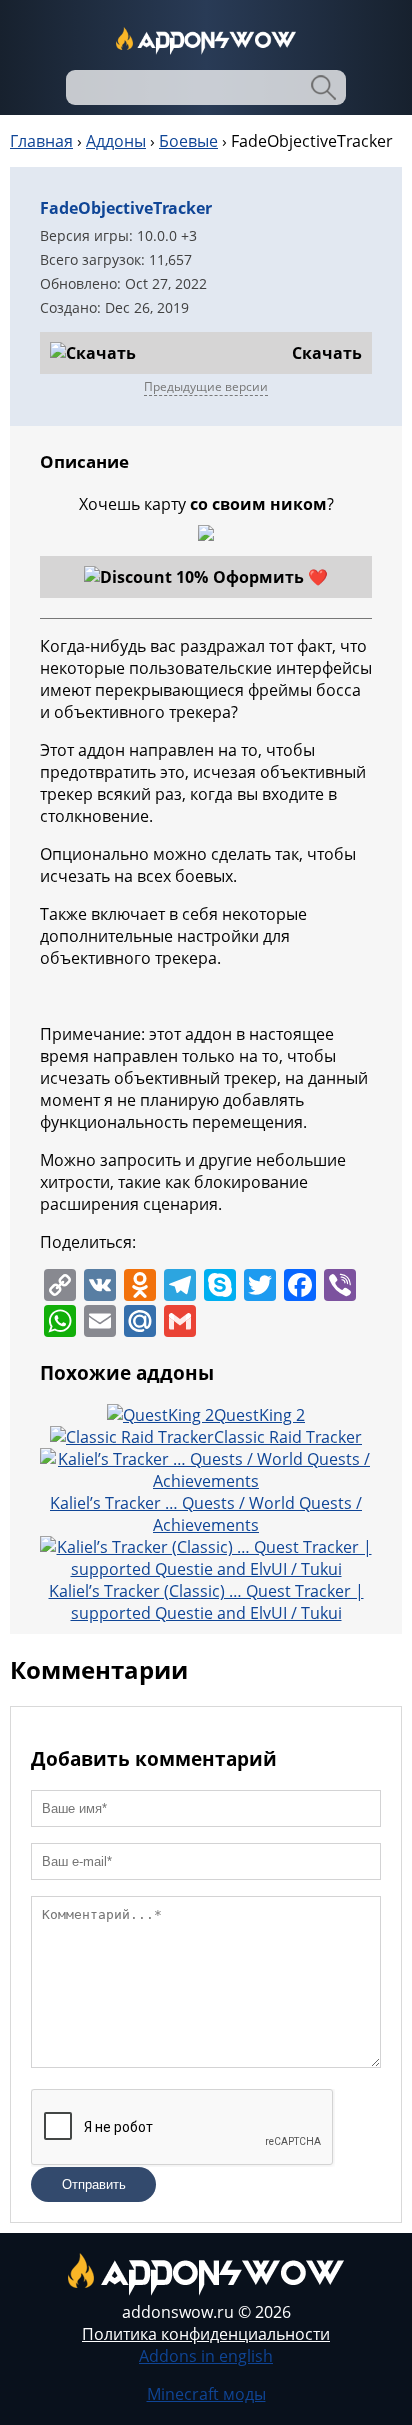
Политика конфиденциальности (206, 2334)
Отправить (94, 2184)
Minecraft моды (206, 2394)
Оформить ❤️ (270, 577)
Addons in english (206, 2356)
